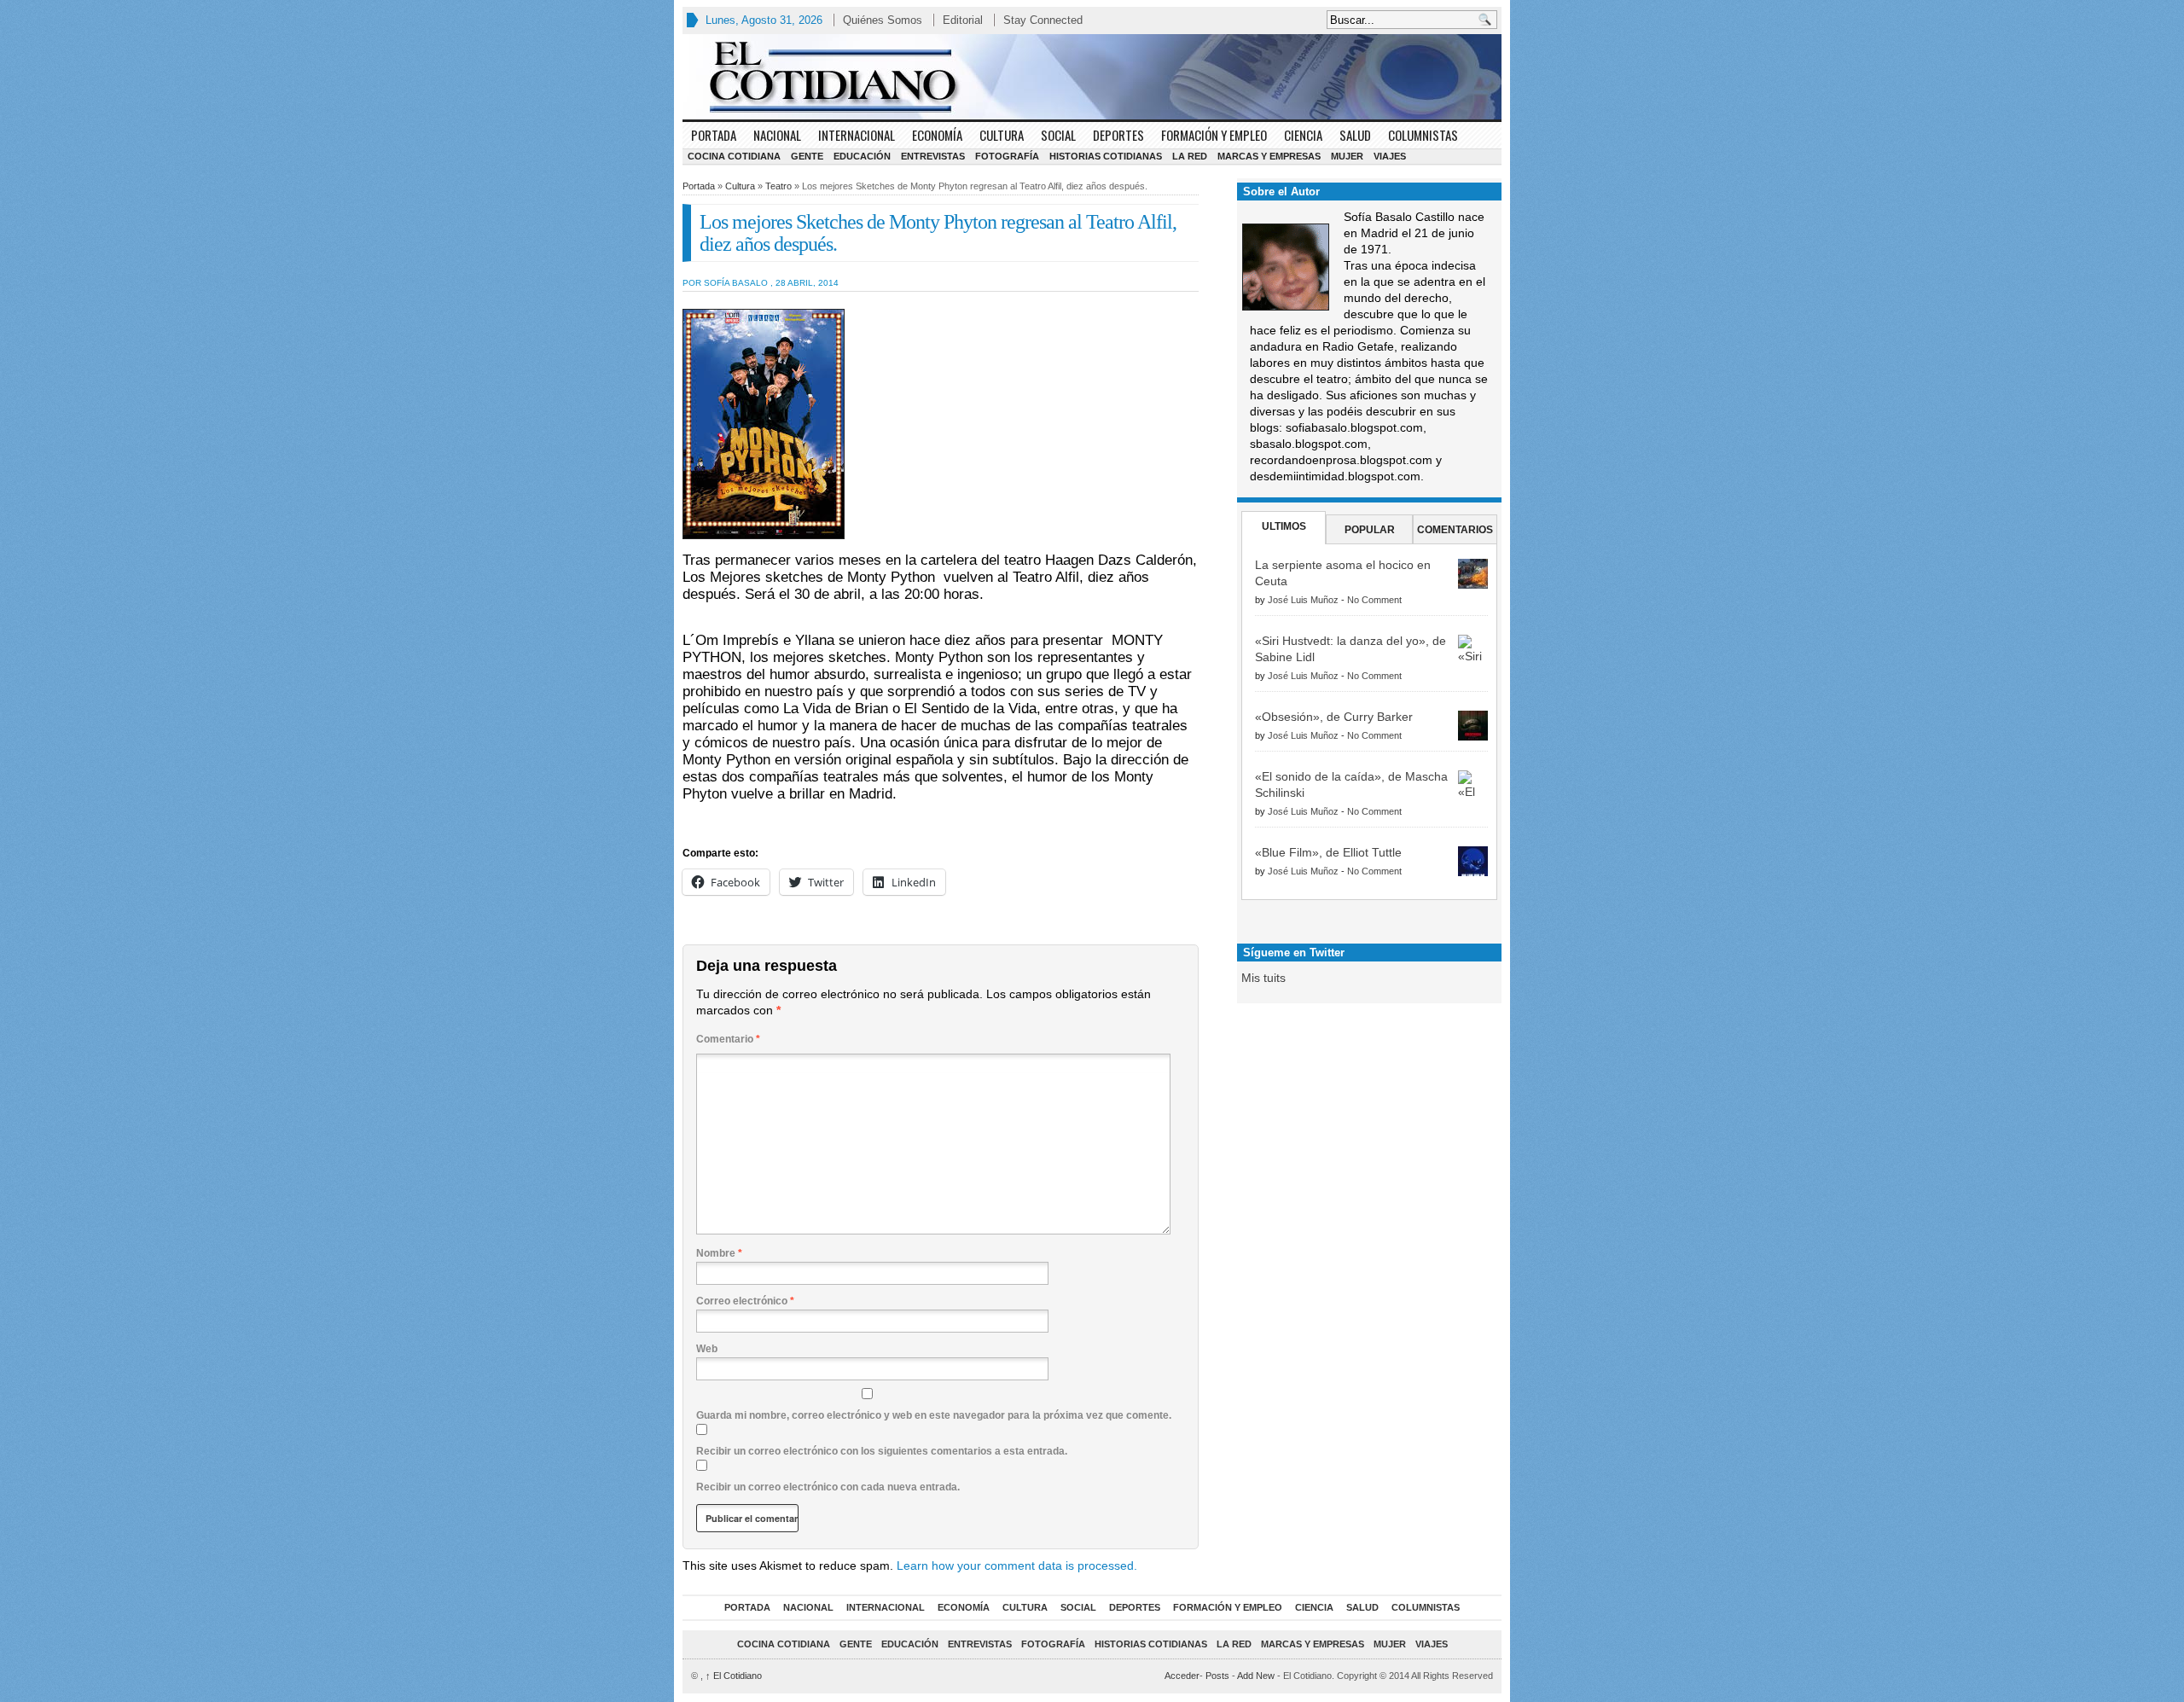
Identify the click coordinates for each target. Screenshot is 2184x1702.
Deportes (1118, 135)
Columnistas (1423, 135)
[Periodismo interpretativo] (1092, 77)
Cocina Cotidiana (734, 156)
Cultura (1002, 135)
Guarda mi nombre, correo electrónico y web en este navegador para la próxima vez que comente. (934, 1415)
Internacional (857, 135)
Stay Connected (1043, 20)
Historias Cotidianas (1106, 156)
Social (1058, 135)
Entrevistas (933, 156)
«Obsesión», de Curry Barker (1334, 717)
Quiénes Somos (883, 20)
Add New (1256, 1676)
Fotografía (1007, 156)
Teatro (778, 186)
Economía (937, 135)
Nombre (719, 1253)
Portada (714, 135)
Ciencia (1303, 135)
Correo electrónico (745, 1301)
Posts (1217, 1676)
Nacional (777, 135)
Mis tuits (1263, 978)
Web (707, 1349)
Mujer (1347, 156)
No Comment (1374, 600)
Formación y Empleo (1214, 135)
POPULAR (1370, 530)
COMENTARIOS (1455, 530)
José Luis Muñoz (1303, 600)
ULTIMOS (1284, 526)
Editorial (963, 20)
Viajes (1390, 156)
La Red (1190, 156)
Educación (862, 156)
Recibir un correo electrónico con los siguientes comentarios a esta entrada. (882, 1451)
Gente (807, 156)
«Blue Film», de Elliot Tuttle (1328, 852)
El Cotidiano (734, 1676)
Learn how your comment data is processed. (1017, 1565)
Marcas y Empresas (1269, 156)
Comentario (728, 1039)
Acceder (1182, 1676)
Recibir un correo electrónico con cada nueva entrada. (828, 1487)
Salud (1355, 135)
